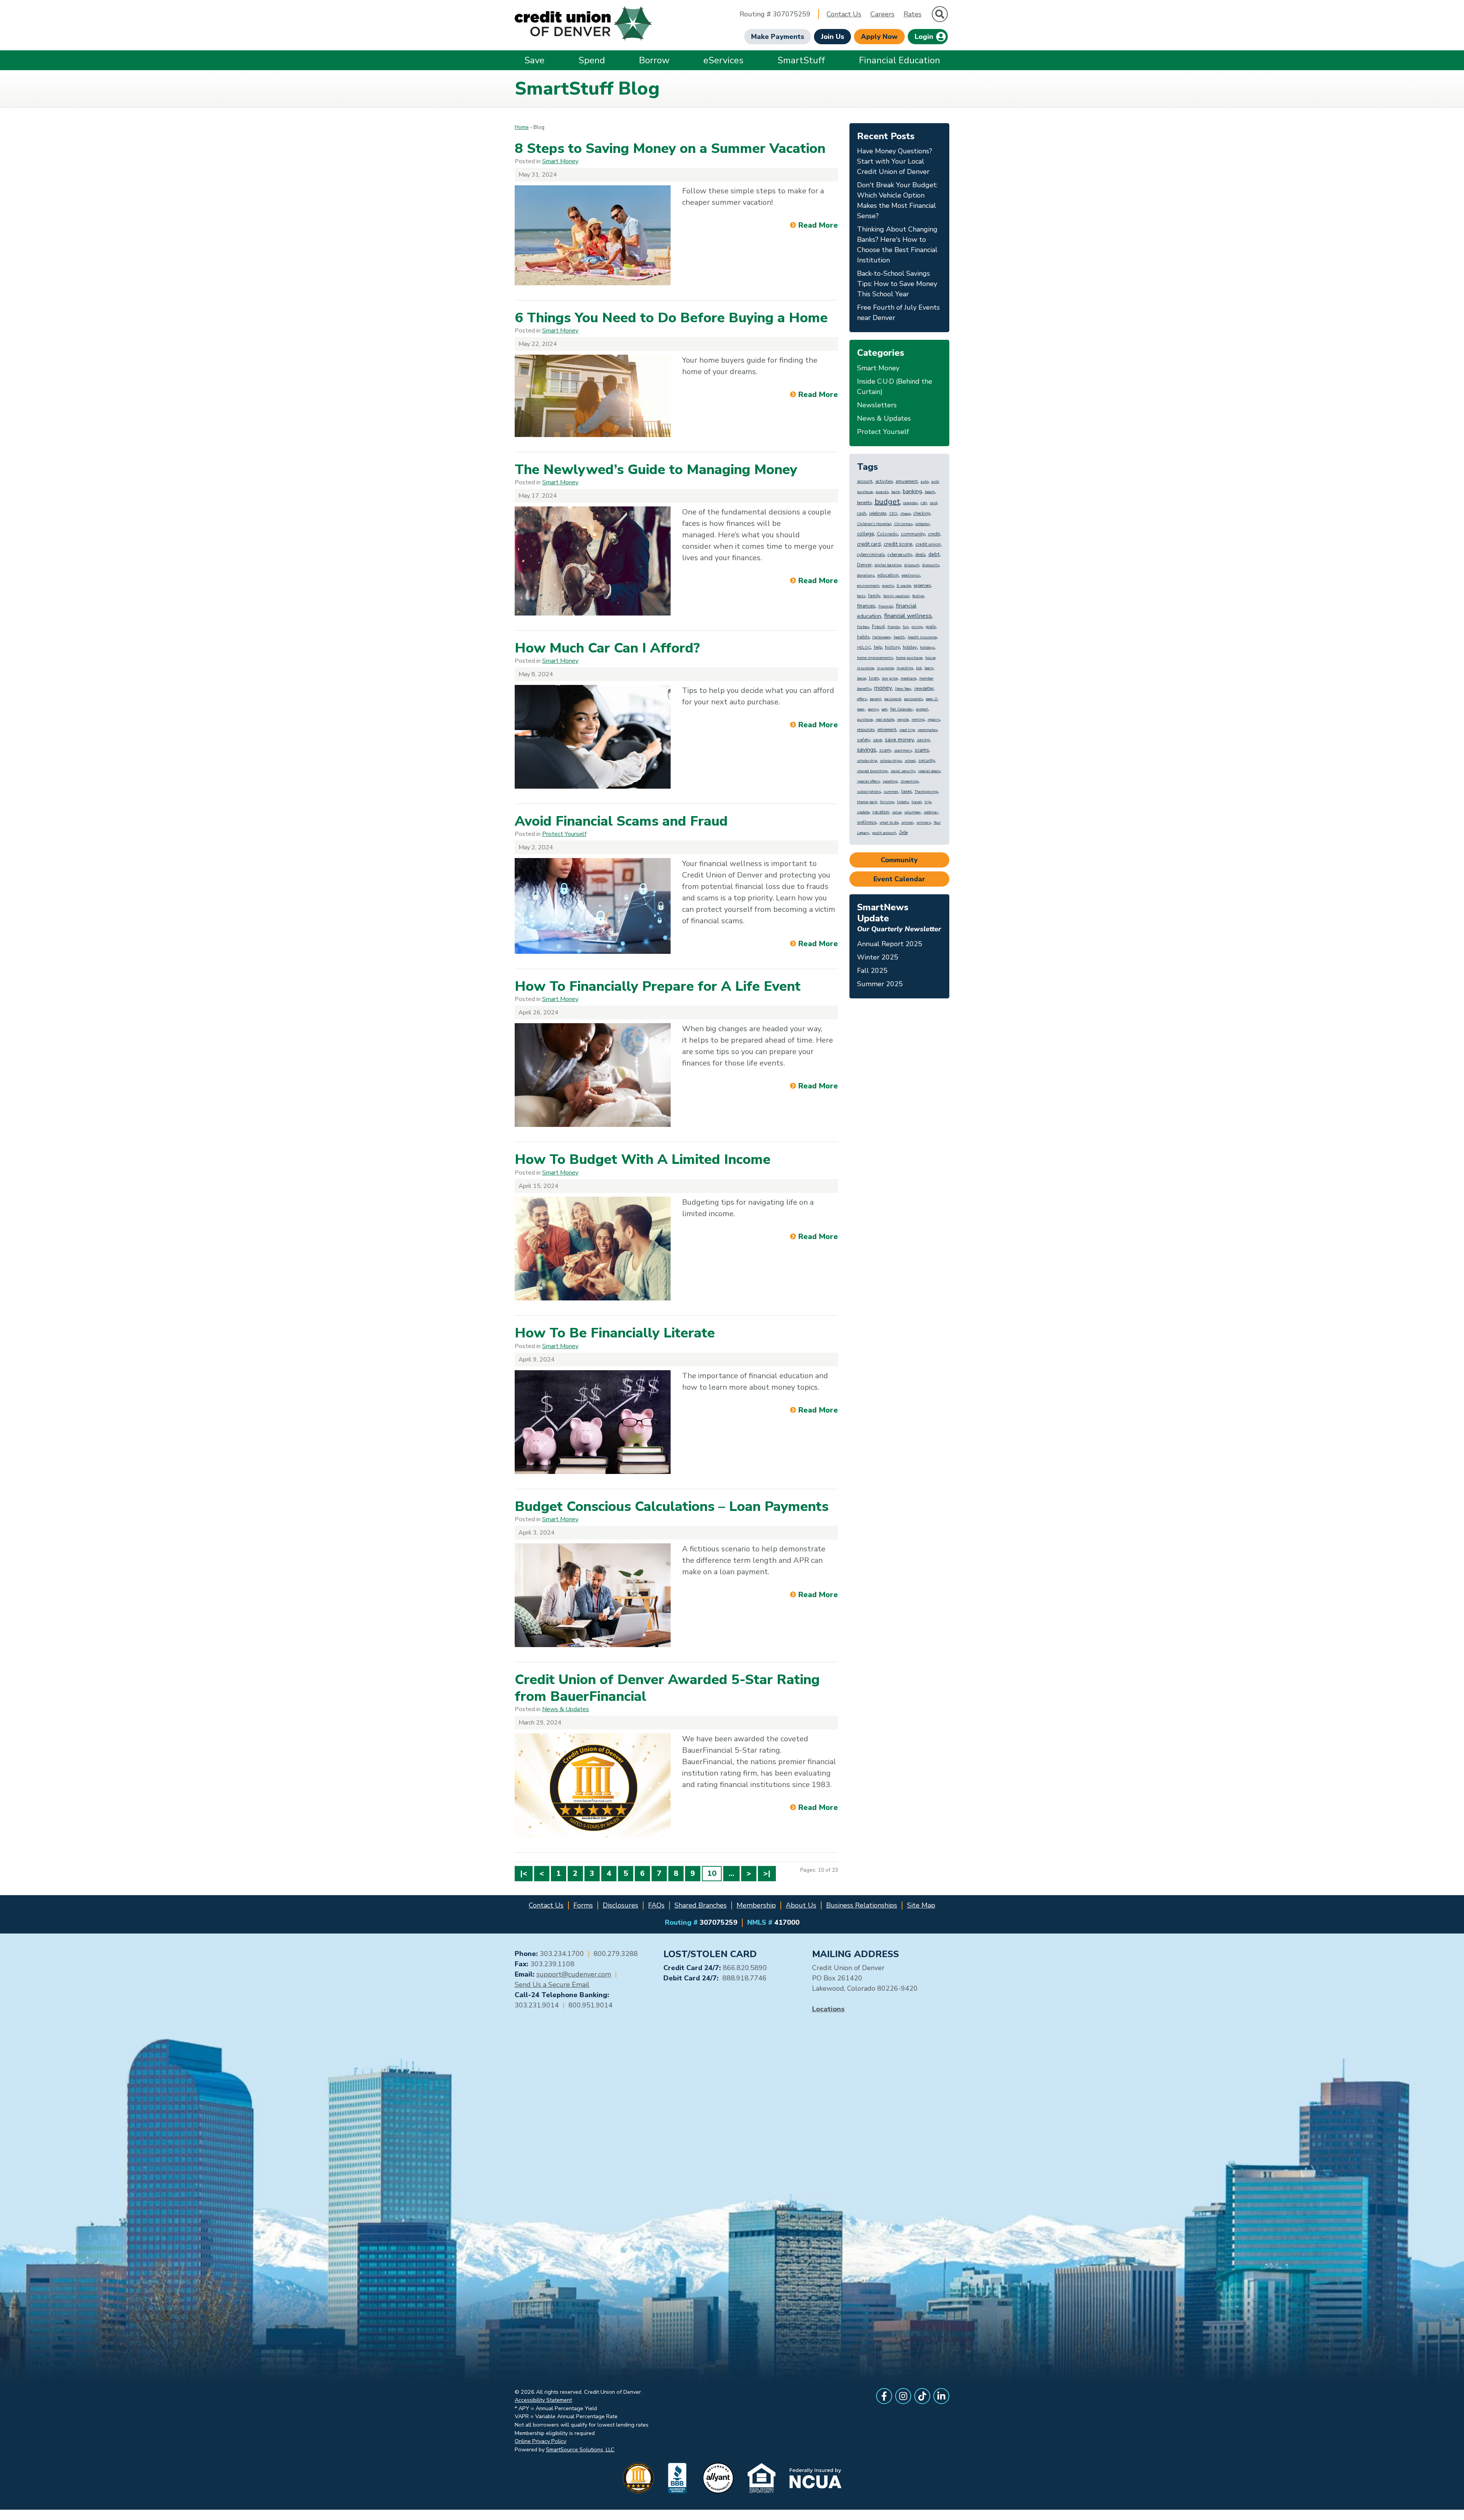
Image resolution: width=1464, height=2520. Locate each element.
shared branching (872, 771)
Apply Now (879, 37)
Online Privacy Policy (540, 2441)
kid (919, 668)
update (863, 812)
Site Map (921, 1905)
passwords (913, 699)
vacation (881, 812)
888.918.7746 (745, 1978)
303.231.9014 (537, 2005)
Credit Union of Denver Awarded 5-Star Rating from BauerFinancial (667, 1688)
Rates (913, 14)
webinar (931, 812)
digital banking (888, 565)
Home (522, 127)
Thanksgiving (926, 792)
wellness (867, 822)
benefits (864, 503)
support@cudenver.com (574, 1974)
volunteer (913, 812)
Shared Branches (701, 1905)
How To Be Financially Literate (615, 1333)
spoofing (890, 781)
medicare (908, 678)
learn (929, 668)
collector (922, 524)
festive (918, 596)
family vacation (896, 596)
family (874, 596)
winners (924, 823)
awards (882, 492)
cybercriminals (871, 555)
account (865, 481)
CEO (893, 514)
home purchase (909, 658)
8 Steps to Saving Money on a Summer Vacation (670, 149)
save (877, 740)
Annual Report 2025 (890, 944)
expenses (922, 586)
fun (906, 627)
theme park (867, 802)
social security (903, 771)
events (888, 586)
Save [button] (534, 60)
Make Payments (778, 37)
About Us (801, 1905)
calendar (910, 503)
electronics (911, 575)
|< (524, 1873)
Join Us (832, 37)
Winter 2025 (878, 957)
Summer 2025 (880, 984)
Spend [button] (592, 60)
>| (767, 1873)
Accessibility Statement (543, 2400)
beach (930, 492)
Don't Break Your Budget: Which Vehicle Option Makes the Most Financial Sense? (897, 200)
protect (922, 709)
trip (928, 802)
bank (896, 492)
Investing (905, 668)
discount (912, 565)
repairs (934, 720)
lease (861, 678)
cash (862, 513)
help (878, 647)
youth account (884, 833)
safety (864, 740)
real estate (885, 720)
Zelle (903, 833)
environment (868, 586)
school (910, 761)
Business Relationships (862, 1905)
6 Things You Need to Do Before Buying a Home (671, 318)
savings (867, 750)
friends (894, 627)
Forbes (863, 627)
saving (923, 740)
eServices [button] (723, 60)
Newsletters (877, 405)
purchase (865, 720)
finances (866, 606)
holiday (910, 647)
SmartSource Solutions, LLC (580, 2449)
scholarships (891, 761)
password (893, 699)
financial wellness (908, 616)
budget (887, 502)
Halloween (881, 637)
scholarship (867, 761)
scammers (903, 751)
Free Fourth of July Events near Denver (898, 313)
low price (890, 678)
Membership (756, 1905)
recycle (903, 720)
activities (884, 481)
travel (917, 802)
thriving (887, 802)
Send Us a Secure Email (552, 1985)
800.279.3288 (616, 1954)
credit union (928, 544)
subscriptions (869, 792)
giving (917, 627)
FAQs (656, 1905)
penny (873, 709)
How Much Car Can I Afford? (607, 648)
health (899, 637)
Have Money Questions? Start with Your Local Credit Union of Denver (895, 161)
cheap (905, 514)
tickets (903, 802)
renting (918, 720)
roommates (927, 730)
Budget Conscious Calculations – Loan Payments (672, 1507)
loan (874, 678)
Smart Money (560, 161)
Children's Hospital (874, 524)
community (913, 534)
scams (922, 750)
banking (912, 491)
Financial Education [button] (900, 60)
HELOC (864, 648)
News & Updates (566, 1709)
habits (863, 637)
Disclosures (620, 1905)
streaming (909, 781)
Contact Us (844, 14)
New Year (903, 689)
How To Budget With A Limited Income (643, 1160)
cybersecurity (900, 555)
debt (934, 554)
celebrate (878, 513)
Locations (828, 2009)
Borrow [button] (654, 60)
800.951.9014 (591, 2005)
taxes (906, 792)
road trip (907, 730)
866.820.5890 (745, 1968)
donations (866, 575)
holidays (927, 648)
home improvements (875, 658)
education (888, 575)
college (865, 534)
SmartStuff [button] (801, 60)
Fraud (878, 627)
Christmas (903, 524)
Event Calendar (899, 879)
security (927, 760)
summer (891, 792)
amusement (907, 481)
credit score (898, 544)
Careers (882, 14)
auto (925, 482)
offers (862, 699)
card (933, 503)
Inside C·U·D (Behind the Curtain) (895, 387)
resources (866, 730)
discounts (931, 565)
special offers (868, 781)
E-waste (904, 586)
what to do (889, 823)
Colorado (887, 534)
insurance (885, 668)
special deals (929, 771)
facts (861, 596)
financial (886, 606)
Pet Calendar (901, 709)
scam (885, 750)
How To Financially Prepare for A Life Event (658, 986)
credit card (869, 544)
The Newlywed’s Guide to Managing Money (656, 470)
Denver (864, 565)
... (731, 1873)
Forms (583, 1905)
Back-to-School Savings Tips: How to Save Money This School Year (897, 284)
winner (907, 823)
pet (884, 709)
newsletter (924, 689)
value (897, 812)
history (892, 647)
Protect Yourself (564, 834)
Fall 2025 (872, 971)
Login (925, 37)
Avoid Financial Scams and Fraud (621, 821)
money (883, 688)
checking (922, 513)
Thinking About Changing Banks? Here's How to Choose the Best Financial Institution (897, 245)
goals (931, 627)
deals (920, 555)
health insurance (922, 637)
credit (934, 534)
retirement (887, 730)
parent (875, 699)
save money (899, 740)
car (924, 503)
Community (899, 860)
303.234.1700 (562, 1954)
